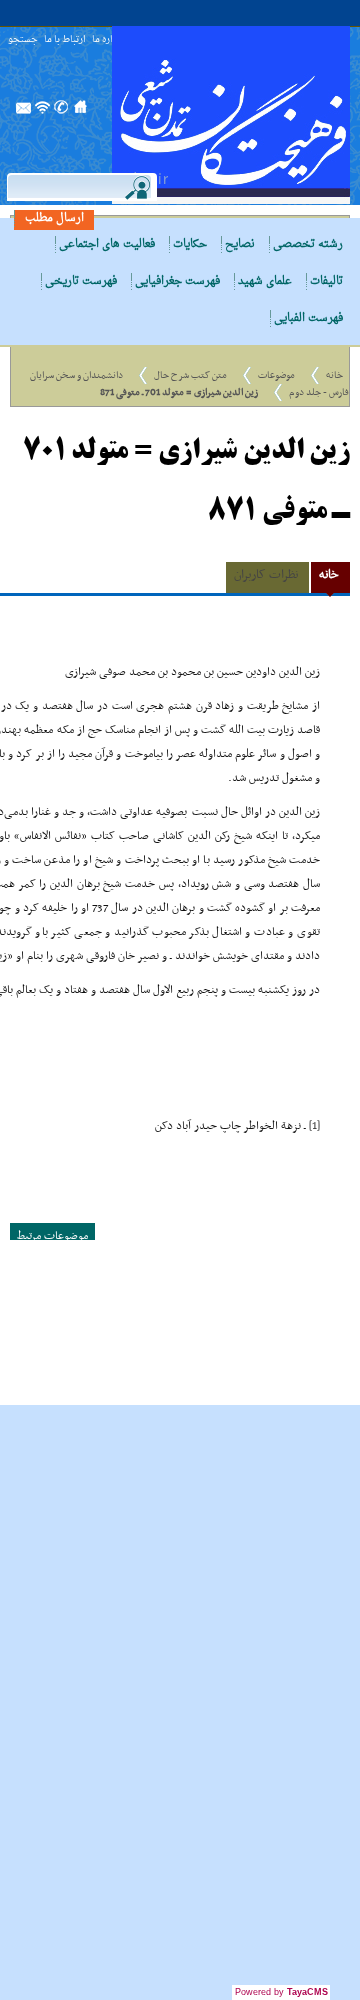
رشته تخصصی (308, 244)
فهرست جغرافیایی (177, 281)
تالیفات (326, 281)
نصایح (240, 244)
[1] (314, 1126)
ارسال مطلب (54, 218)
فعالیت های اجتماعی (107, 244)
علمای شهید (265, 281)
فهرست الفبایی (308, 318)
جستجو (23, 40)
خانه (334, 375)
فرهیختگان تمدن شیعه (231, 115)
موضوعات (276, 375)
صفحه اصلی (81, 113)
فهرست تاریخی (81, 281)
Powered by (281, 1992)
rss (43, 113)
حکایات (190, 244)
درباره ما (108, 40)
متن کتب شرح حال (190, 375)
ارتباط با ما (65, 40)
